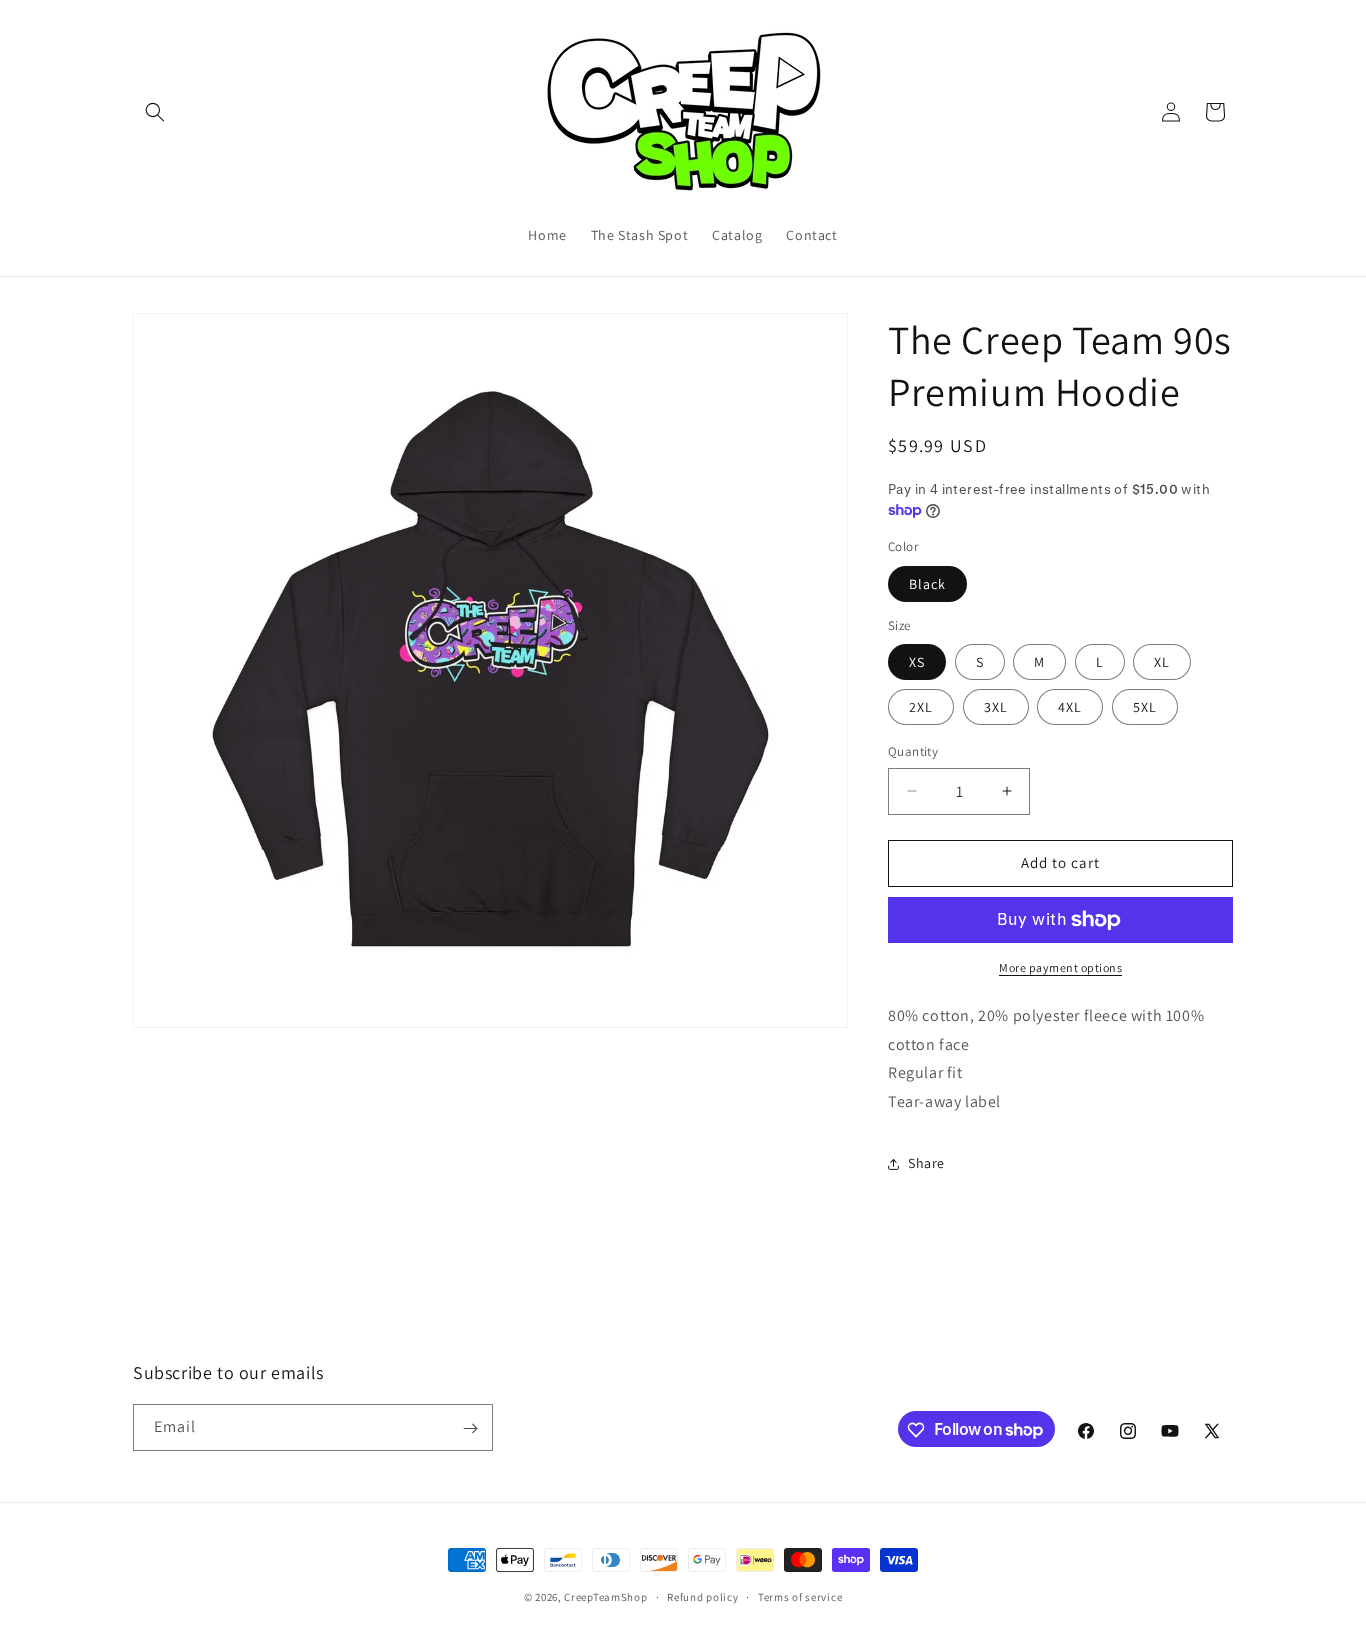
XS (917, 662)
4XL (1070, 707)
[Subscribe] (470, 1428)
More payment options (1060, 967)
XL (1162, 662)
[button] (155, 112)
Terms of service (800, 1596)
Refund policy (702, 1596)
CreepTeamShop (605, 1597)
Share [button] (926, 1163)
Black (927, 584)
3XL (996, 707)
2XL (921, 707)
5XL (1145, 707)
